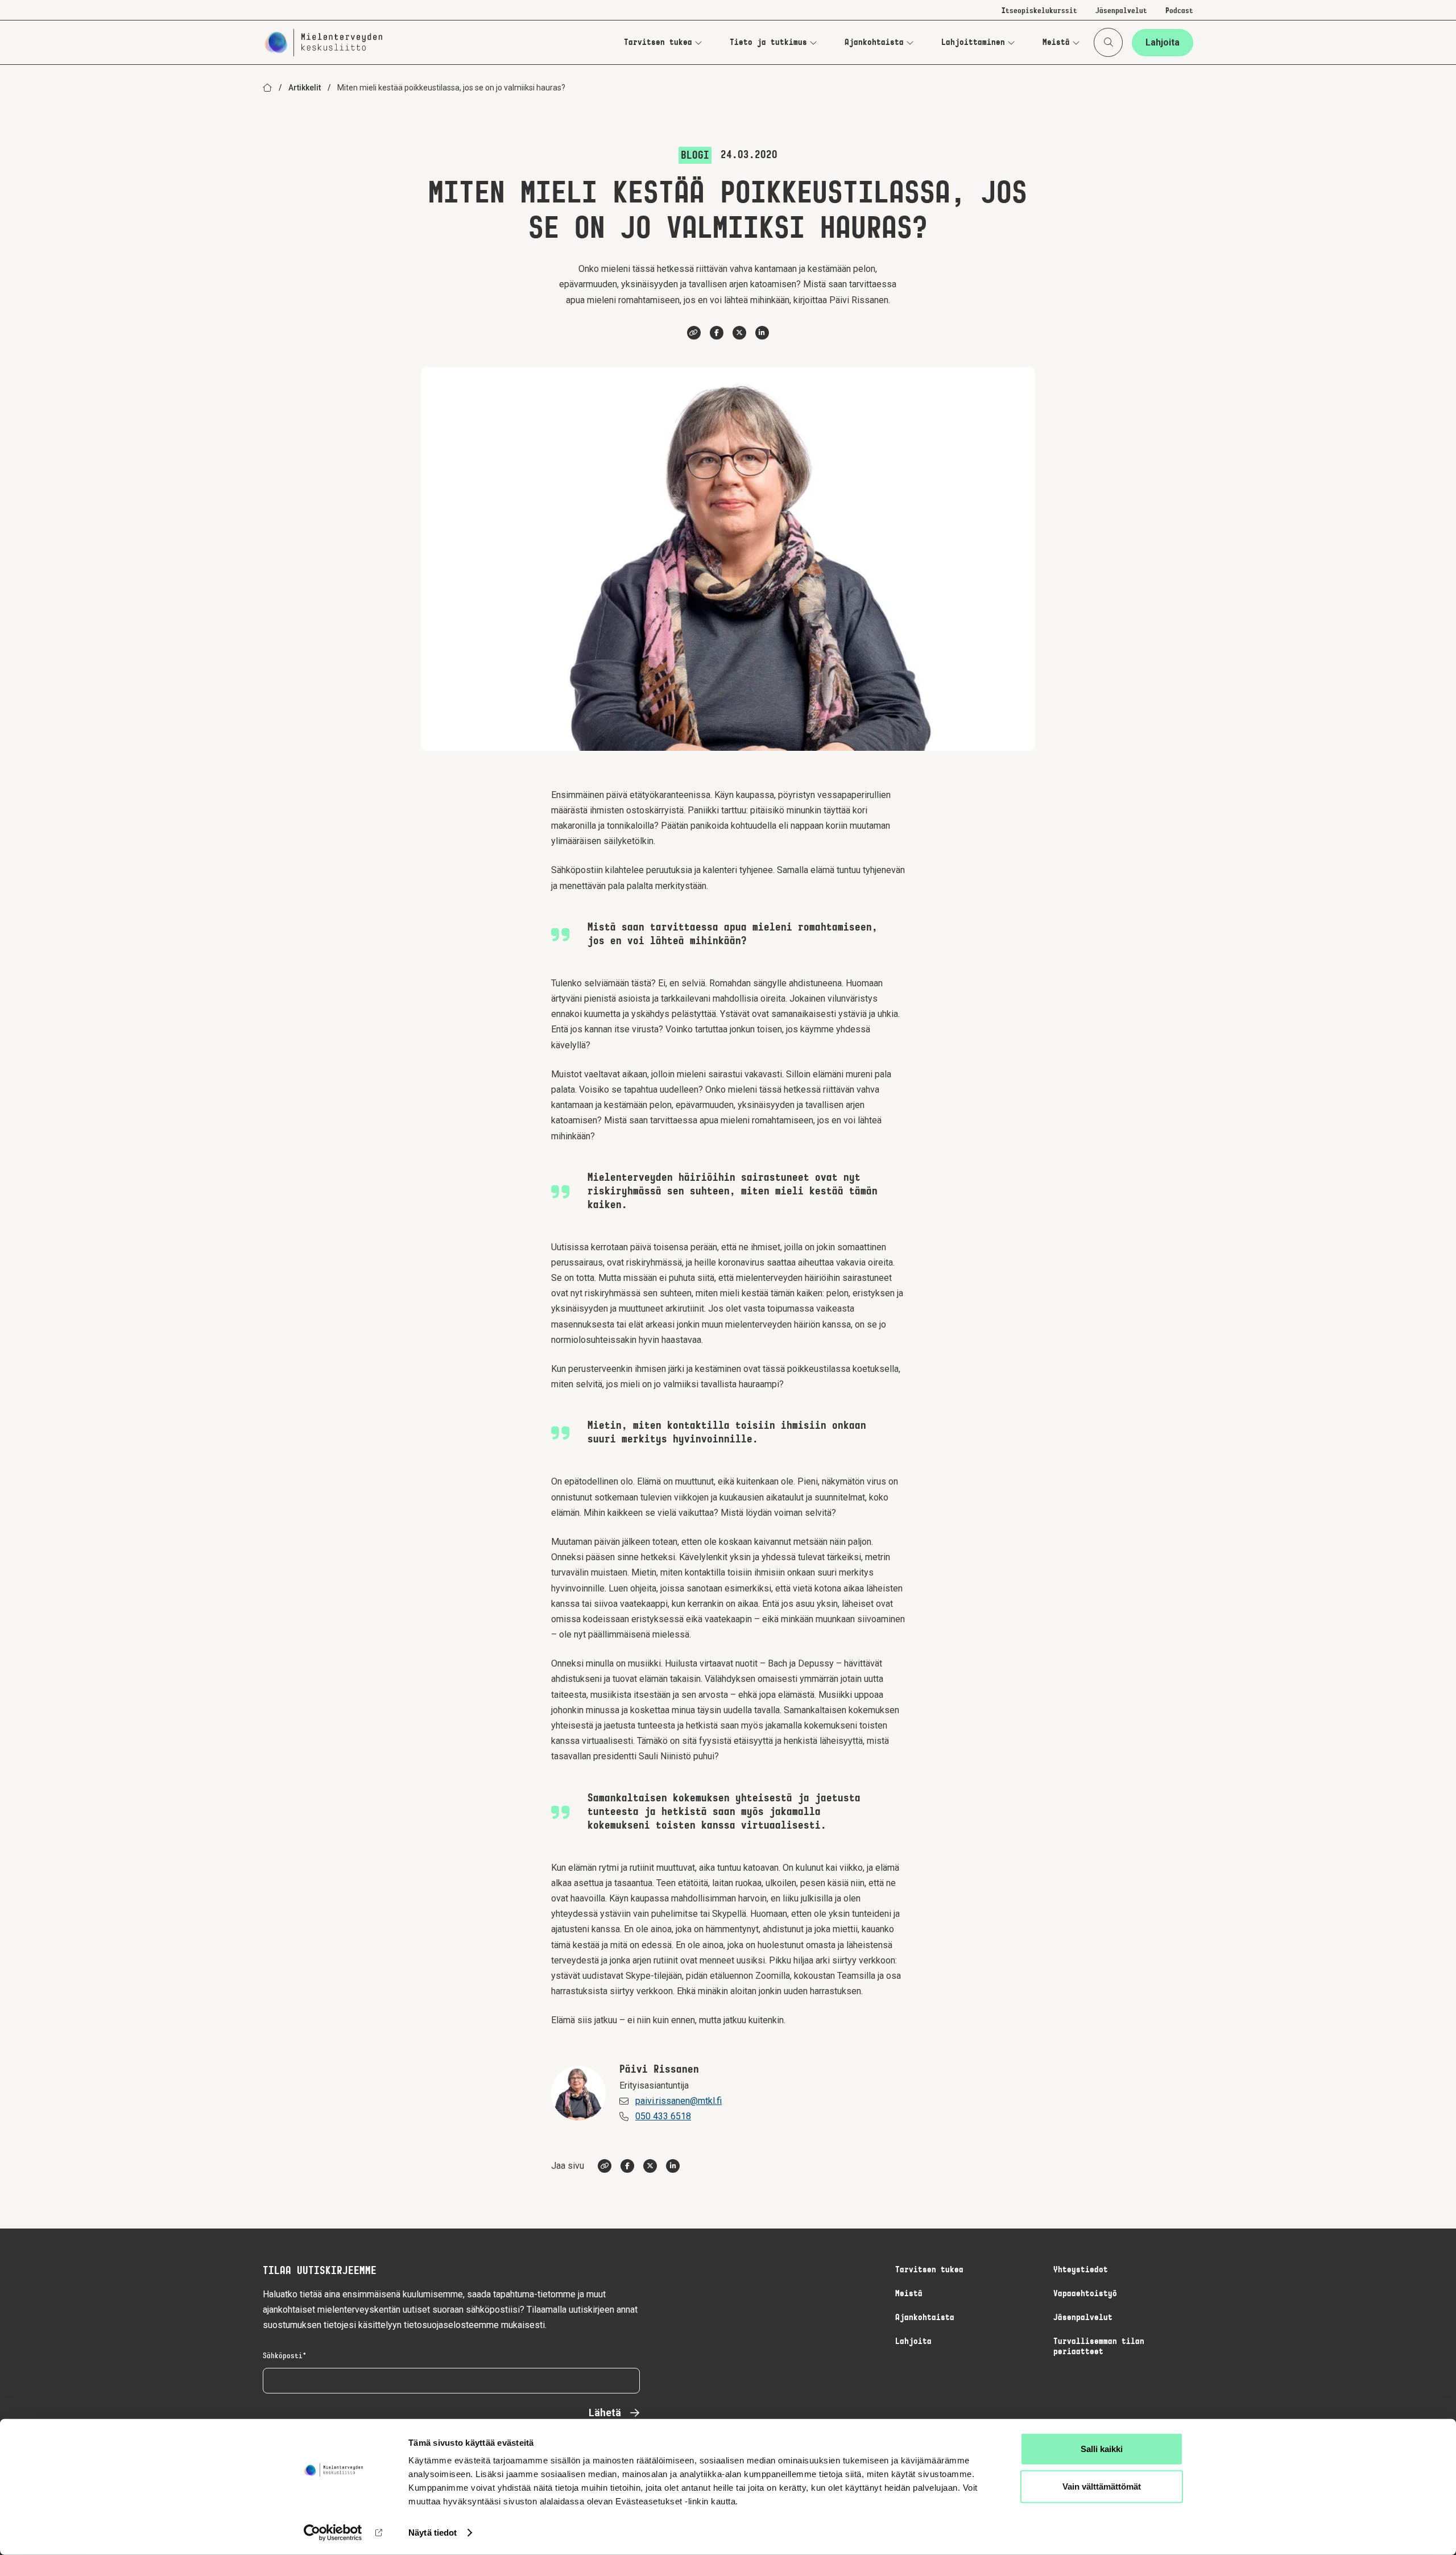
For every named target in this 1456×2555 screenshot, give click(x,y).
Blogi (695, 156)
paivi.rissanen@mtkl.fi (679, 2101)
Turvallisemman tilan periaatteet (1099, 2347)
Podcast (1179, 11)
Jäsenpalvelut (1121, 11)
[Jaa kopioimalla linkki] (694, 333)
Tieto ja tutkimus (768, 43)
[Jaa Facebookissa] (717, 333)
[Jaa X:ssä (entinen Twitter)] (739, 333)
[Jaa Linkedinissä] (762, 333)
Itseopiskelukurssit (1039, 11)
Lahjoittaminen (973, 43)
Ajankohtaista (874, 43)
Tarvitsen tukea (658, 43)
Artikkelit (305, 88)
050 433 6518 (663, 2116)
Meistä (1056, 43)
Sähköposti (283, 2356)
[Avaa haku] (1108, 42)
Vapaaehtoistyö (1085, 2294)
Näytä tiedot (433, 2533)
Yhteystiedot (1081, 2270)
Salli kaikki (1102, 2449)
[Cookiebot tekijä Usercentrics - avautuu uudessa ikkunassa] (333, 2533)
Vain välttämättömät (1102, 2486)
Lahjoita (1163, 42)
